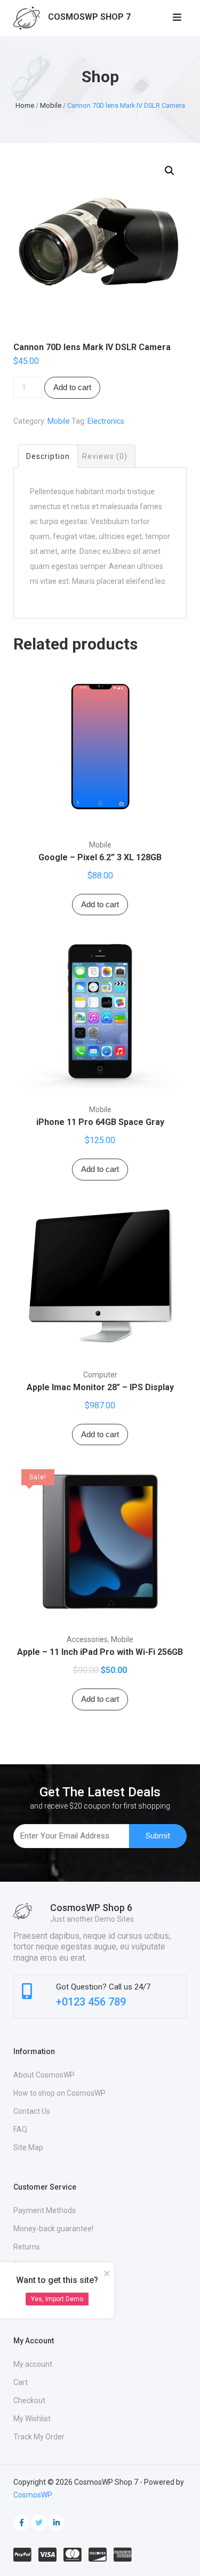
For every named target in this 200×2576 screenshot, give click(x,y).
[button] (170, 171)
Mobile (51, 105)
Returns (27, 2247)
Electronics (106, 421)
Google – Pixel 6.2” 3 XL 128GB (100, 857)
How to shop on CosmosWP (59, 2093)
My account (33, 2364)
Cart (21, 2382)
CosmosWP (33, 2495)
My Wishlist (32, 2419)
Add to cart (72, 387)
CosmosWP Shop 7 (89, 17)
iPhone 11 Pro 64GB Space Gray (100, 1122)
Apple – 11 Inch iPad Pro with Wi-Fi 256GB (100, 1652)
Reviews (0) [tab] (105, 456)
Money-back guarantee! (53, 2229)
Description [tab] (48, 456)
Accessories (87, 1639)
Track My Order (39, 2437)
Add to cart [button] (100, 904)
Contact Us (32, 2111)
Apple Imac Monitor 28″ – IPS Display (100, 1387)
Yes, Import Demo (57, 2299)
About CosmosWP (44, 2075)
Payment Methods (45, 2210)
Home (25, 105)
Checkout (29, 2400)
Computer (100, 1375)
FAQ (20, 2129)
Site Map (28, 2147)
